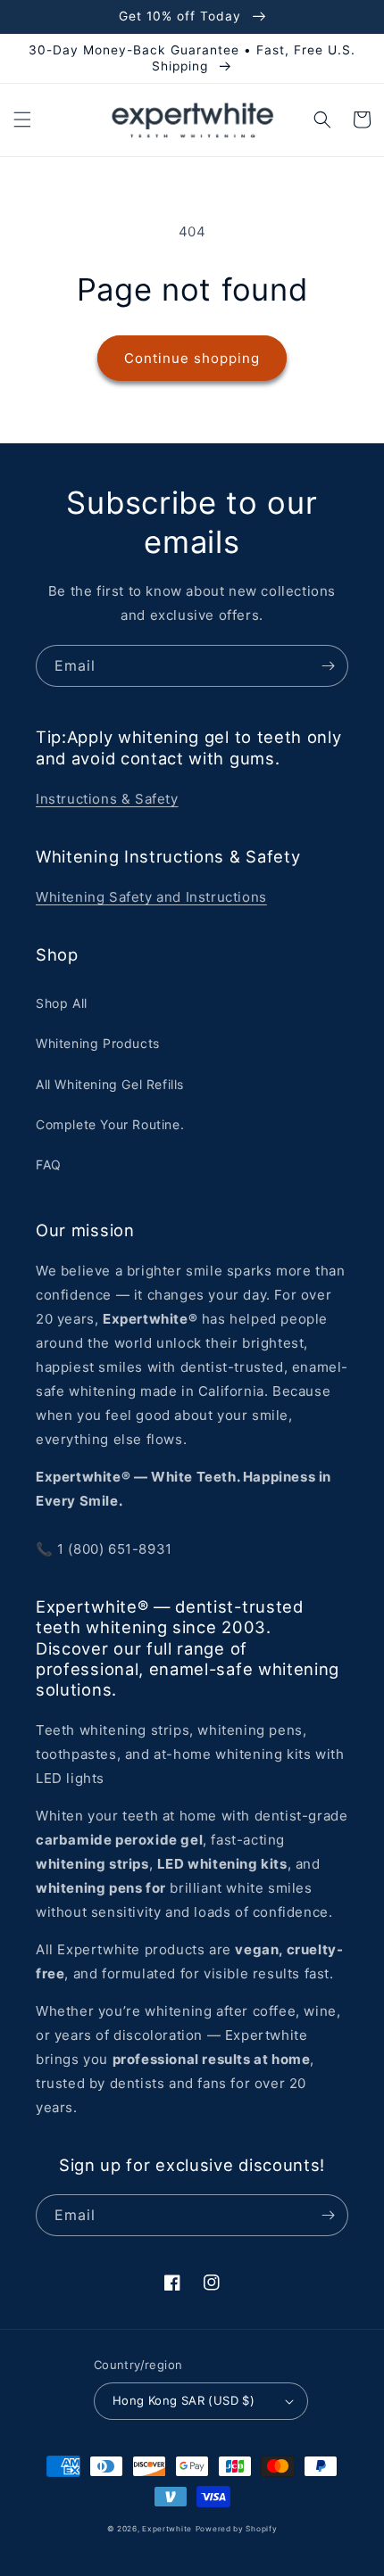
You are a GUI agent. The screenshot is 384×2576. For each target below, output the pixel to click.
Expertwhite (167, 2529)
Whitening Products (98, 1043)
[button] (22, 120)
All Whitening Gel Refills (110, 1084)
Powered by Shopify (237, 2529)
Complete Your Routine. (110, 1124)
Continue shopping (192, 358)
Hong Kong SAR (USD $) (184, 2400)
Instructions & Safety (107, 799)
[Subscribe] (328, 666)
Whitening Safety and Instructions (151, 897)
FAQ (49, 1164)
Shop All (62, 1003)
